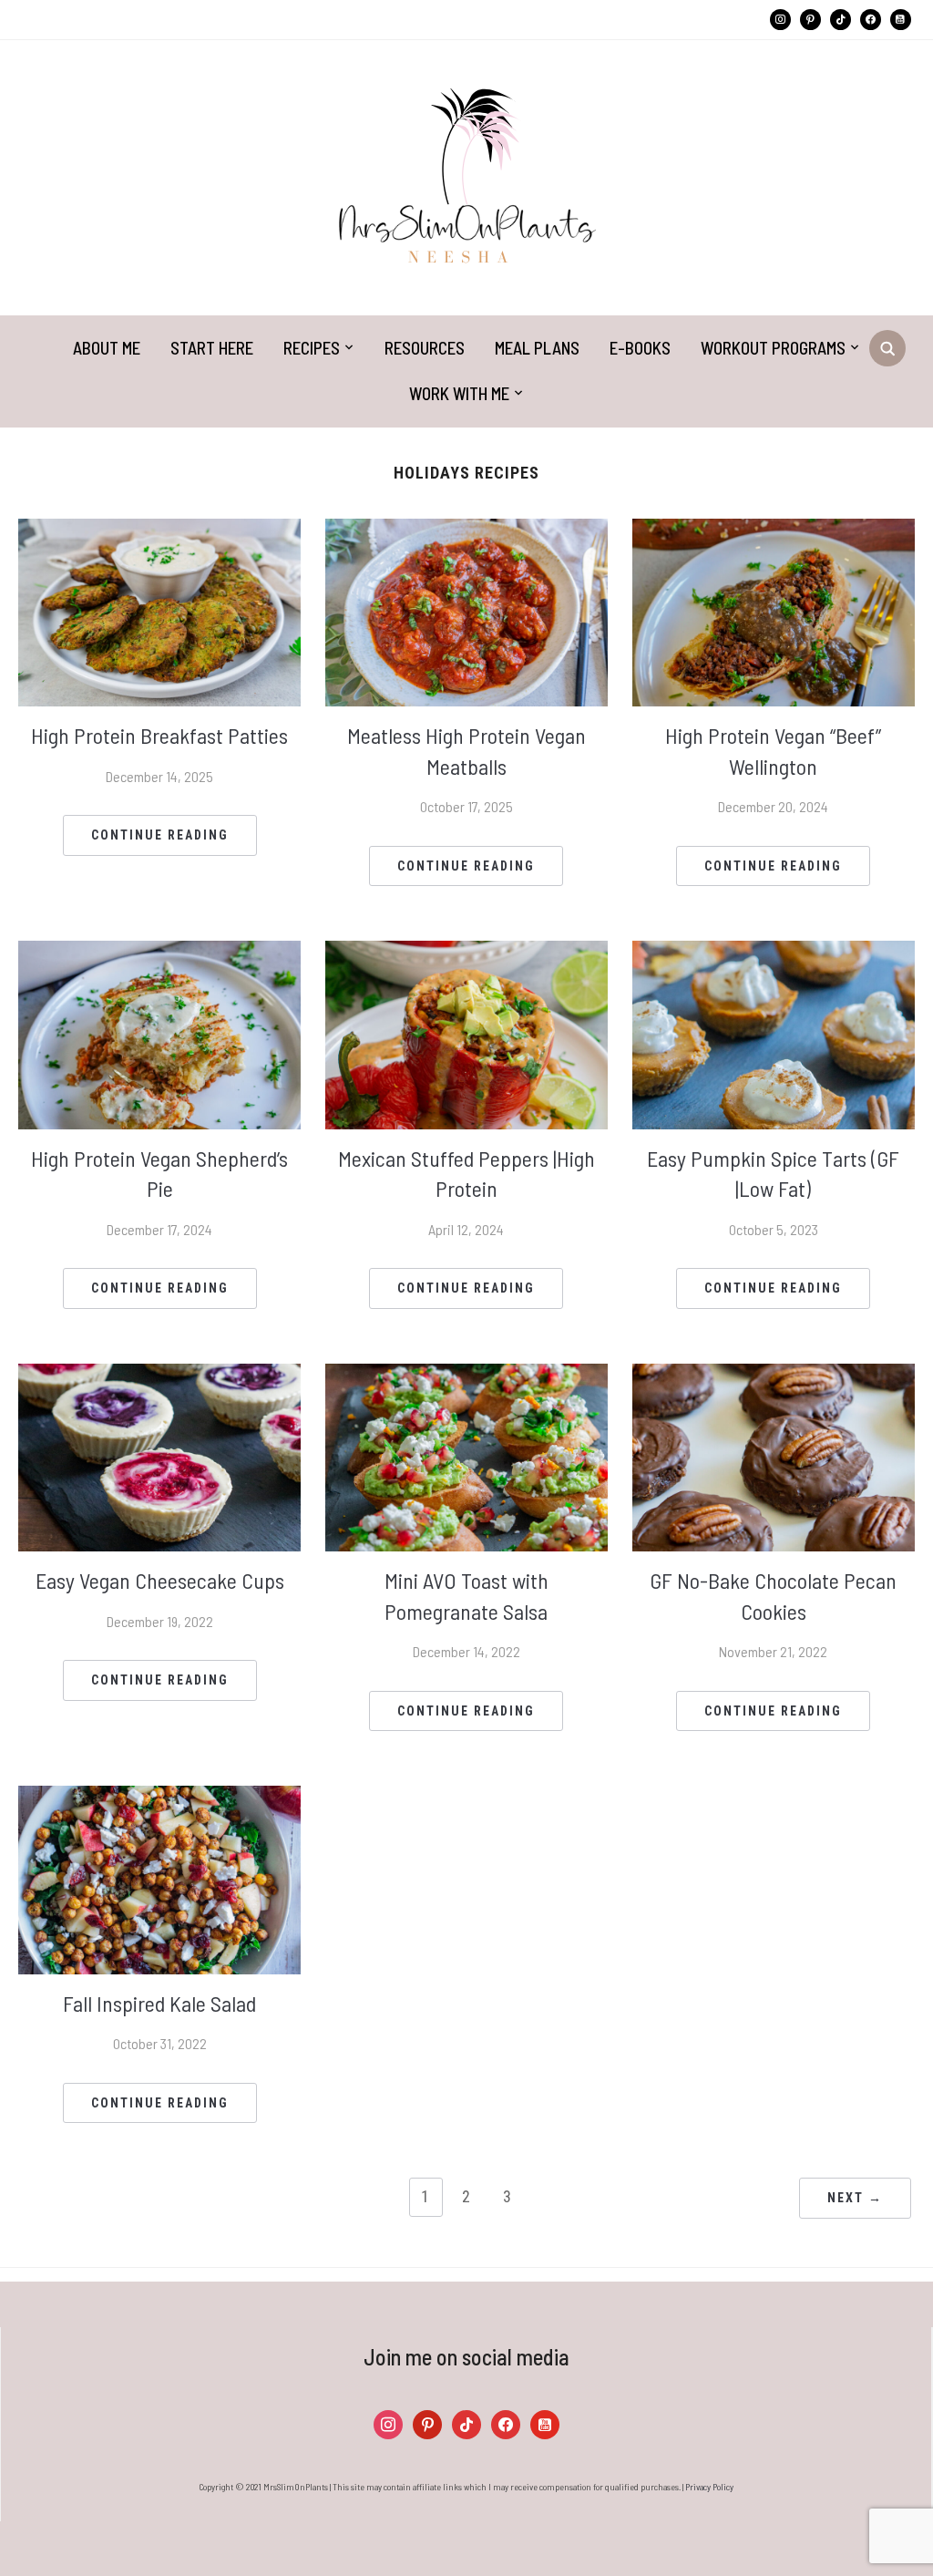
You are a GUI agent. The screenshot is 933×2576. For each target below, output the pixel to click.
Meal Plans (537, 348)
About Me (107, 348)
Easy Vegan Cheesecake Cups (160, 1580)
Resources (425, 348)
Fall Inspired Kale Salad (159, 2003)
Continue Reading (160, 835)
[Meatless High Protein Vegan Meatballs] (466, 610)
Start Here (212, 348)
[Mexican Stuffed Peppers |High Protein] (466, 1032)
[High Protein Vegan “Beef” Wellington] (774, 610)
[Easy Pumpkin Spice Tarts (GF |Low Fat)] (774, 1032)
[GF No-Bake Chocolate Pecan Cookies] (774, 1455)
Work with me (459, 393)
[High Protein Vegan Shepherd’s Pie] (159, 1032)
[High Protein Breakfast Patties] (159, 610)
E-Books (640, 348)
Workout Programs (773, 348)
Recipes (312, 348)
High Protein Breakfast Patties (159, 735)
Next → (855, 2198)
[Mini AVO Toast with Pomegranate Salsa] (466, 1455)
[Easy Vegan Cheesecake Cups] (159, 1455)
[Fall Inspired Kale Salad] (159, 1878)
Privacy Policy (709, 2487)
